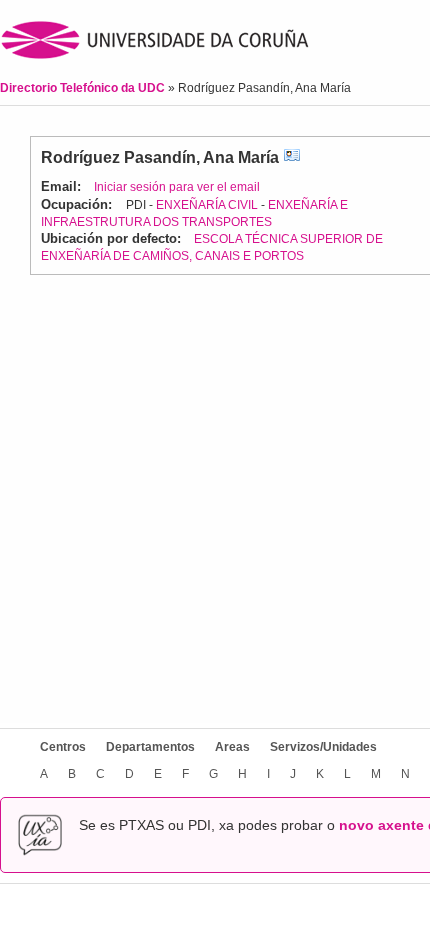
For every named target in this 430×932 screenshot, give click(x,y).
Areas (232, 747)
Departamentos (150, 747)
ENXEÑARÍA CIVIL (207, 205)
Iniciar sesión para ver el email (177, 187)
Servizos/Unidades (323, 747)
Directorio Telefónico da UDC (84, 88)
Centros (63, 747)
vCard (292, 157)
